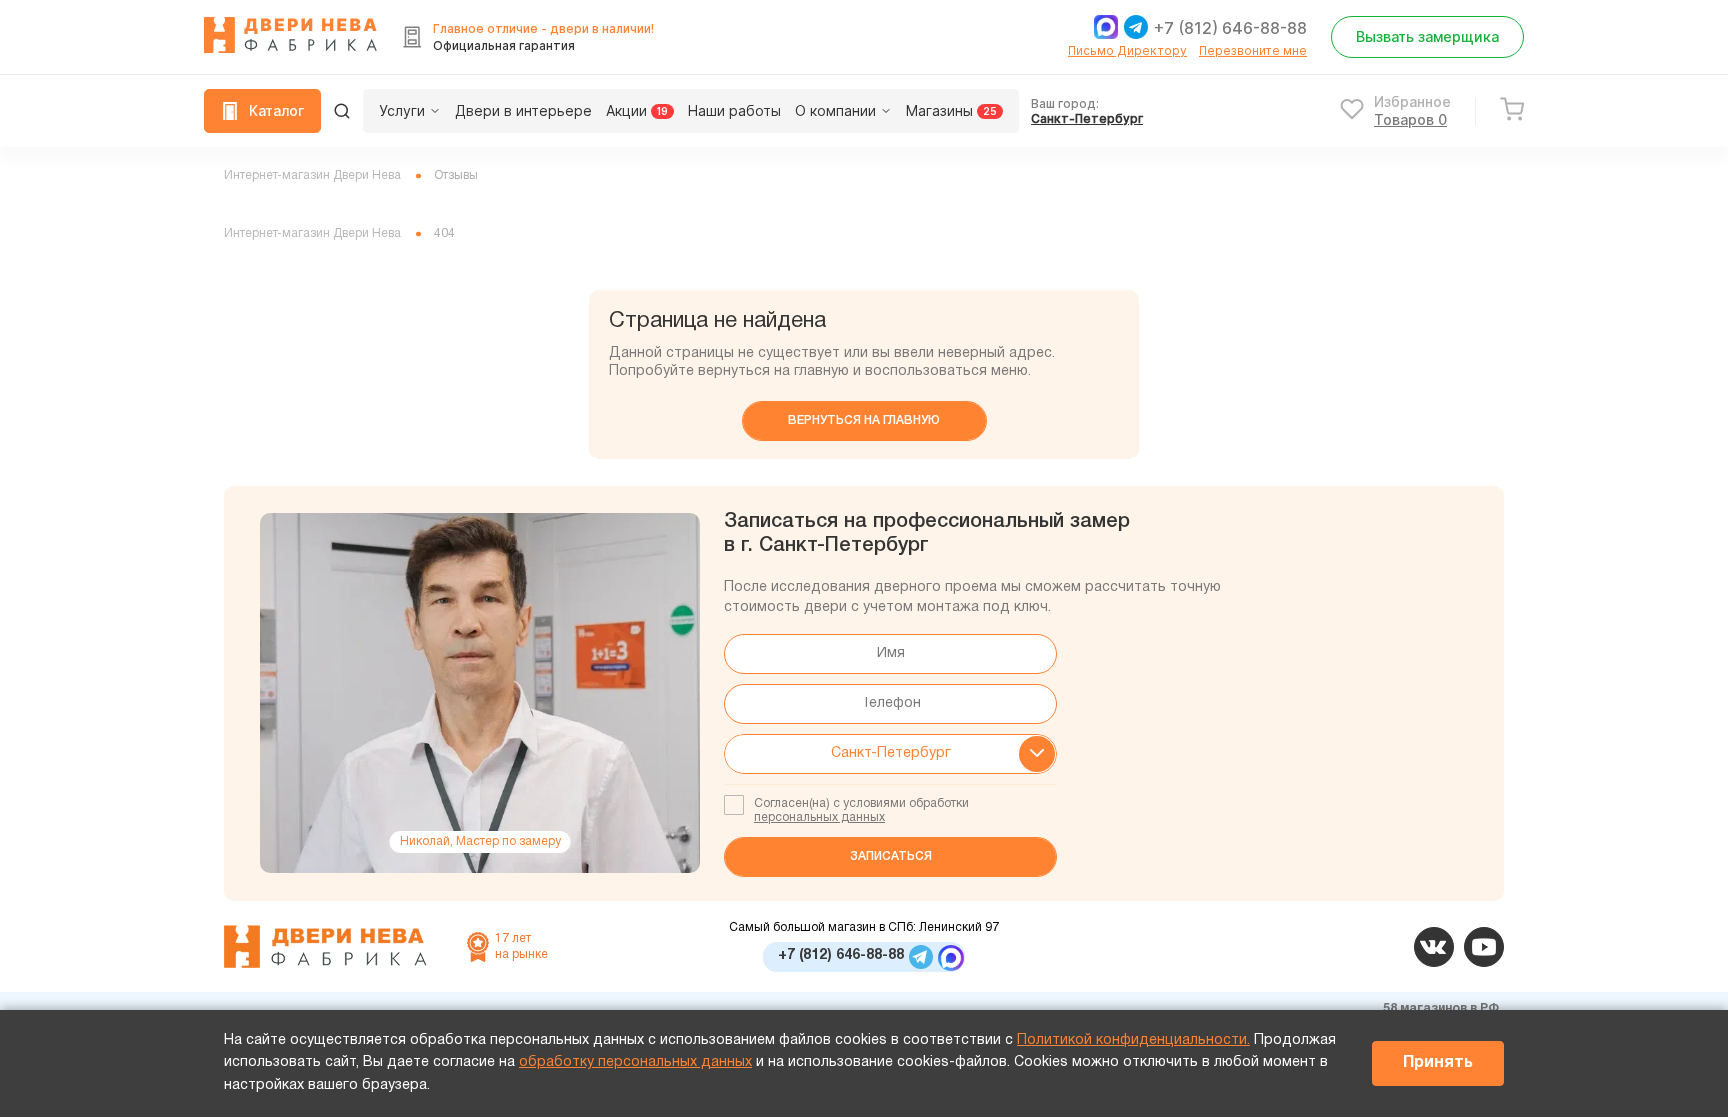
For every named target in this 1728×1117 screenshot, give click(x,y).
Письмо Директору (1127, 50)
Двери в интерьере (523, 110)
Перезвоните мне (1253, 50)
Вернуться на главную (864, 420)
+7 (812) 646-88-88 (1230, 28)
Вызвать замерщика (1427, 36)
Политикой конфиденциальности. (1133, 1040)
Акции (637, 110)
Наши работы (734, 110)
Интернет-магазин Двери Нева (312, 175)
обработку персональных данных (635, 1062)
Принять (1438, 1063)
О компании (835, 110)
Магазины (951, 110)
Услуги (402, 110)
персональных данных (819, 817)
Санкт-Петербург (1087, 118)
